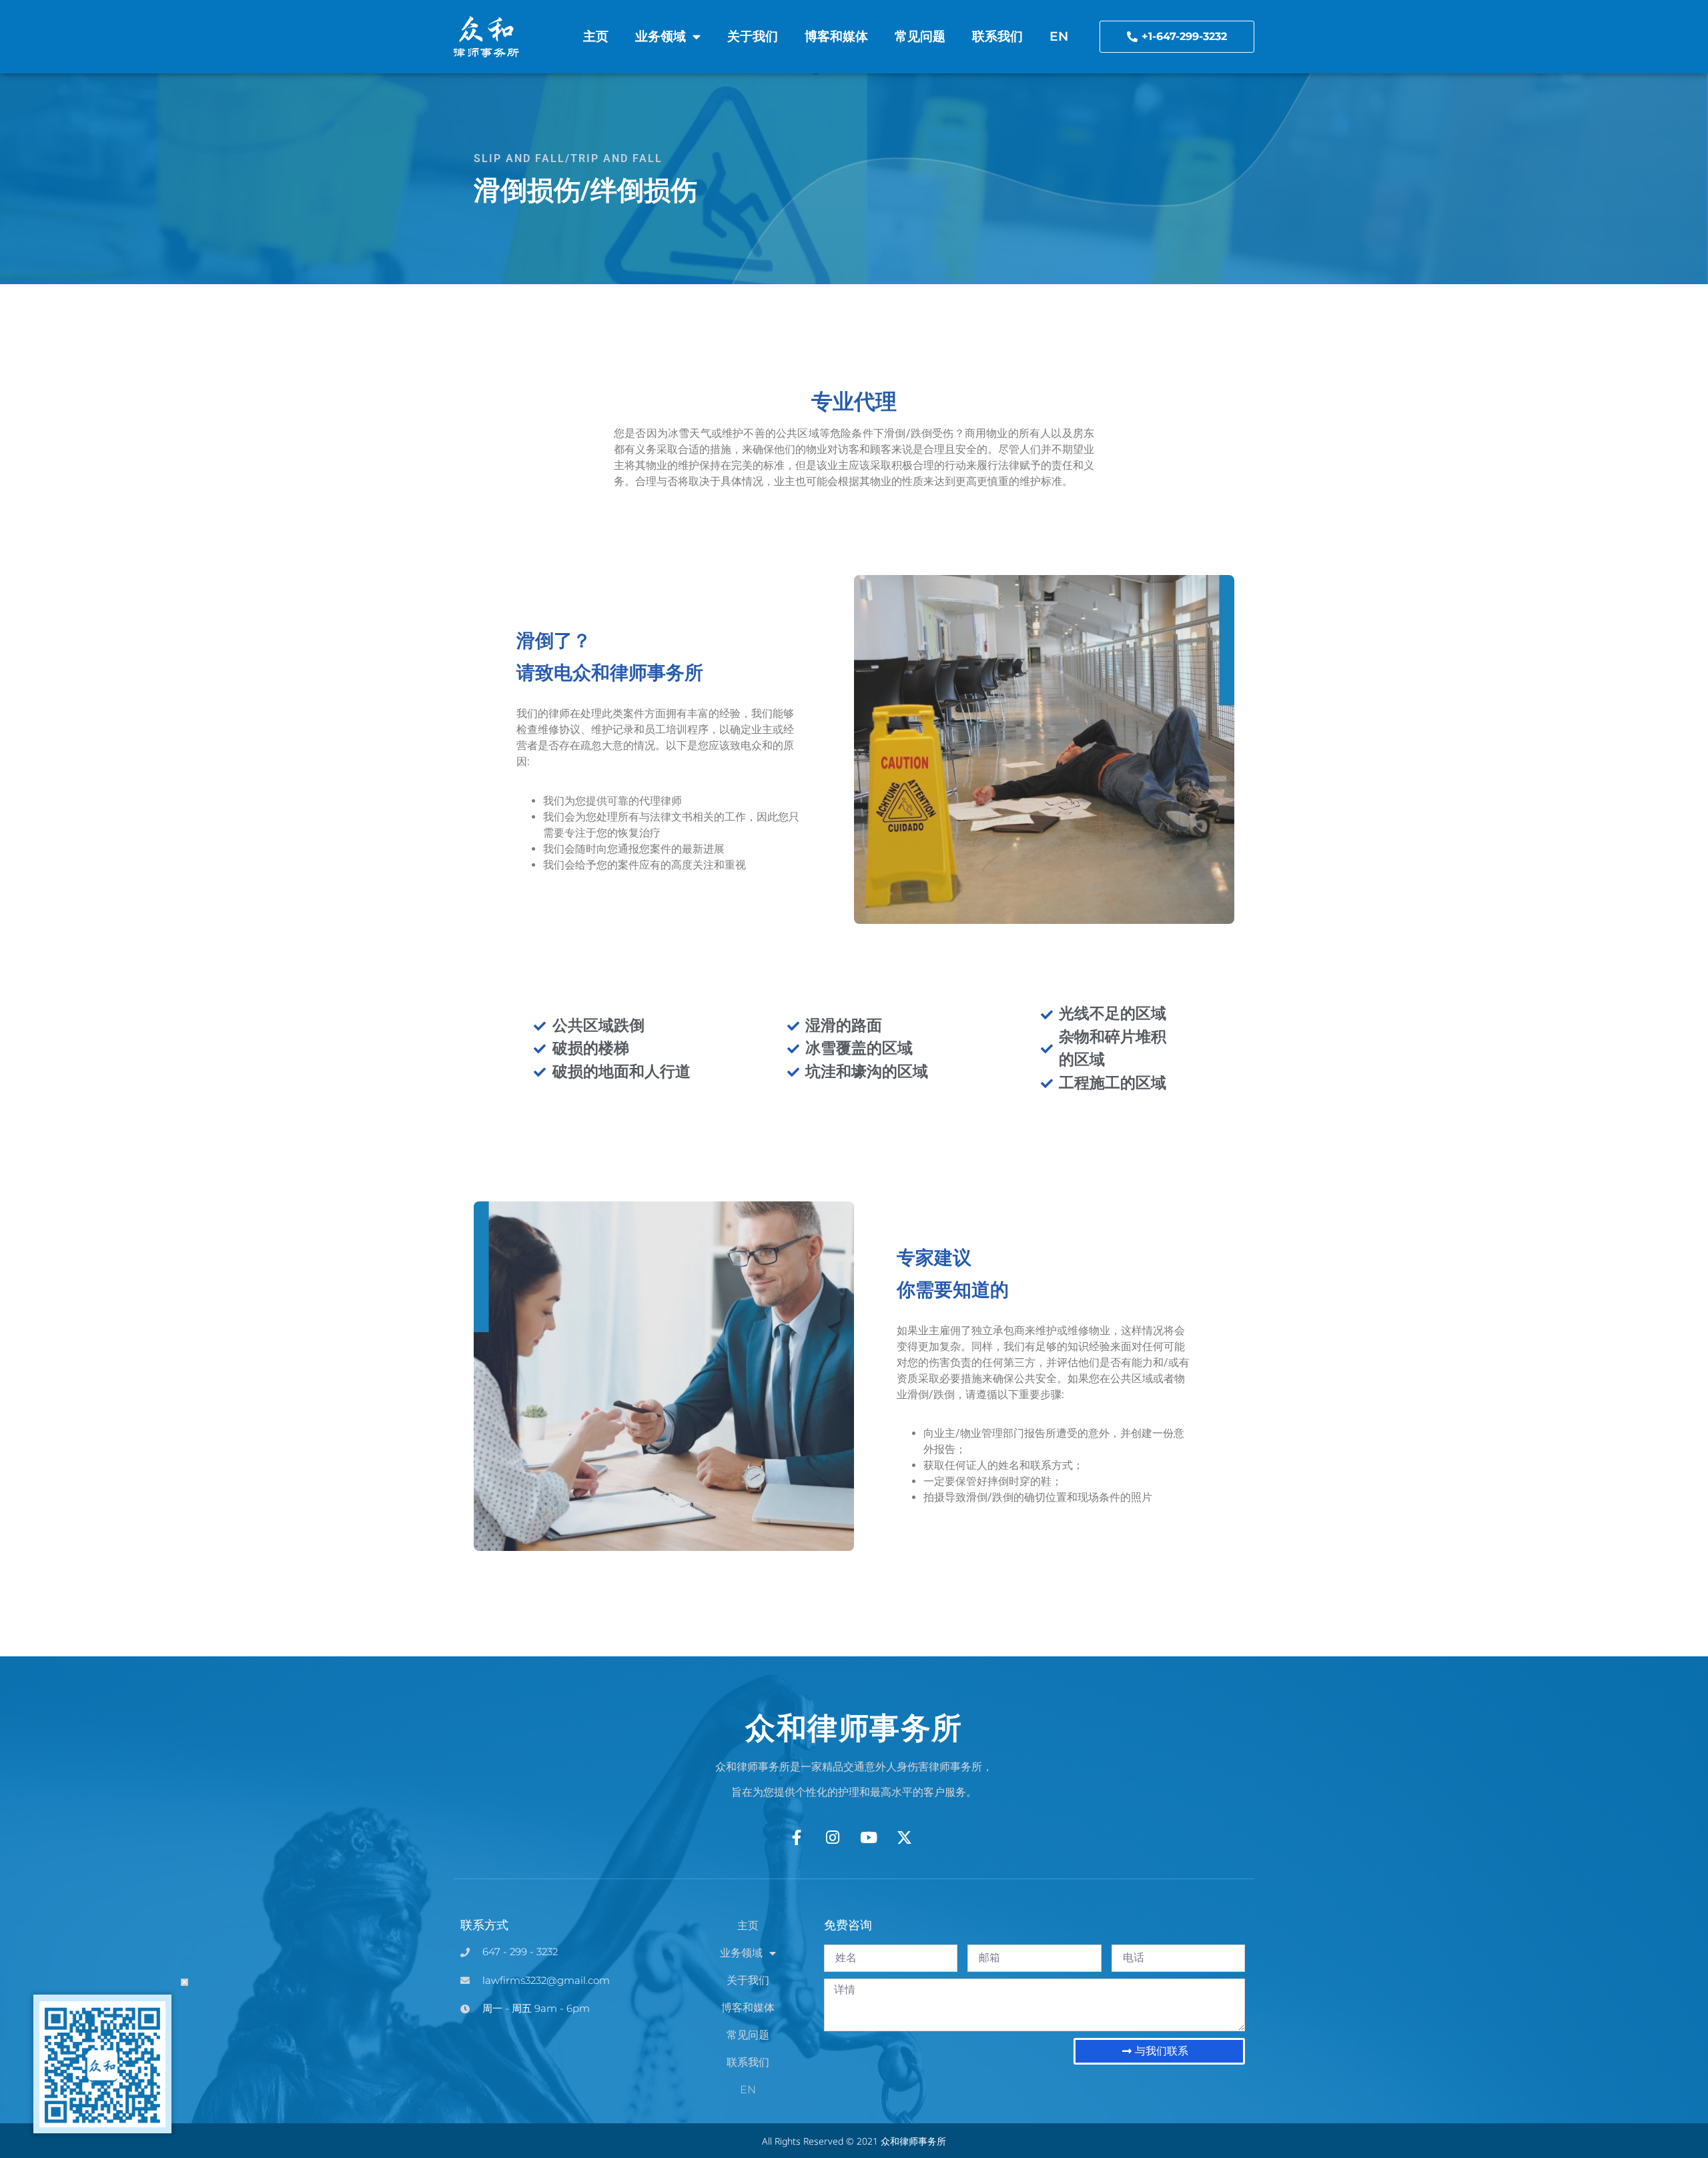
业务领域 (661, 36)
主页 (596, 36)
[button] (184, 1982)
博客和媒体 (836, 36)
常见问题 (920, 36)
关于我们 (753, 36)
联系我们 (997, 36)
